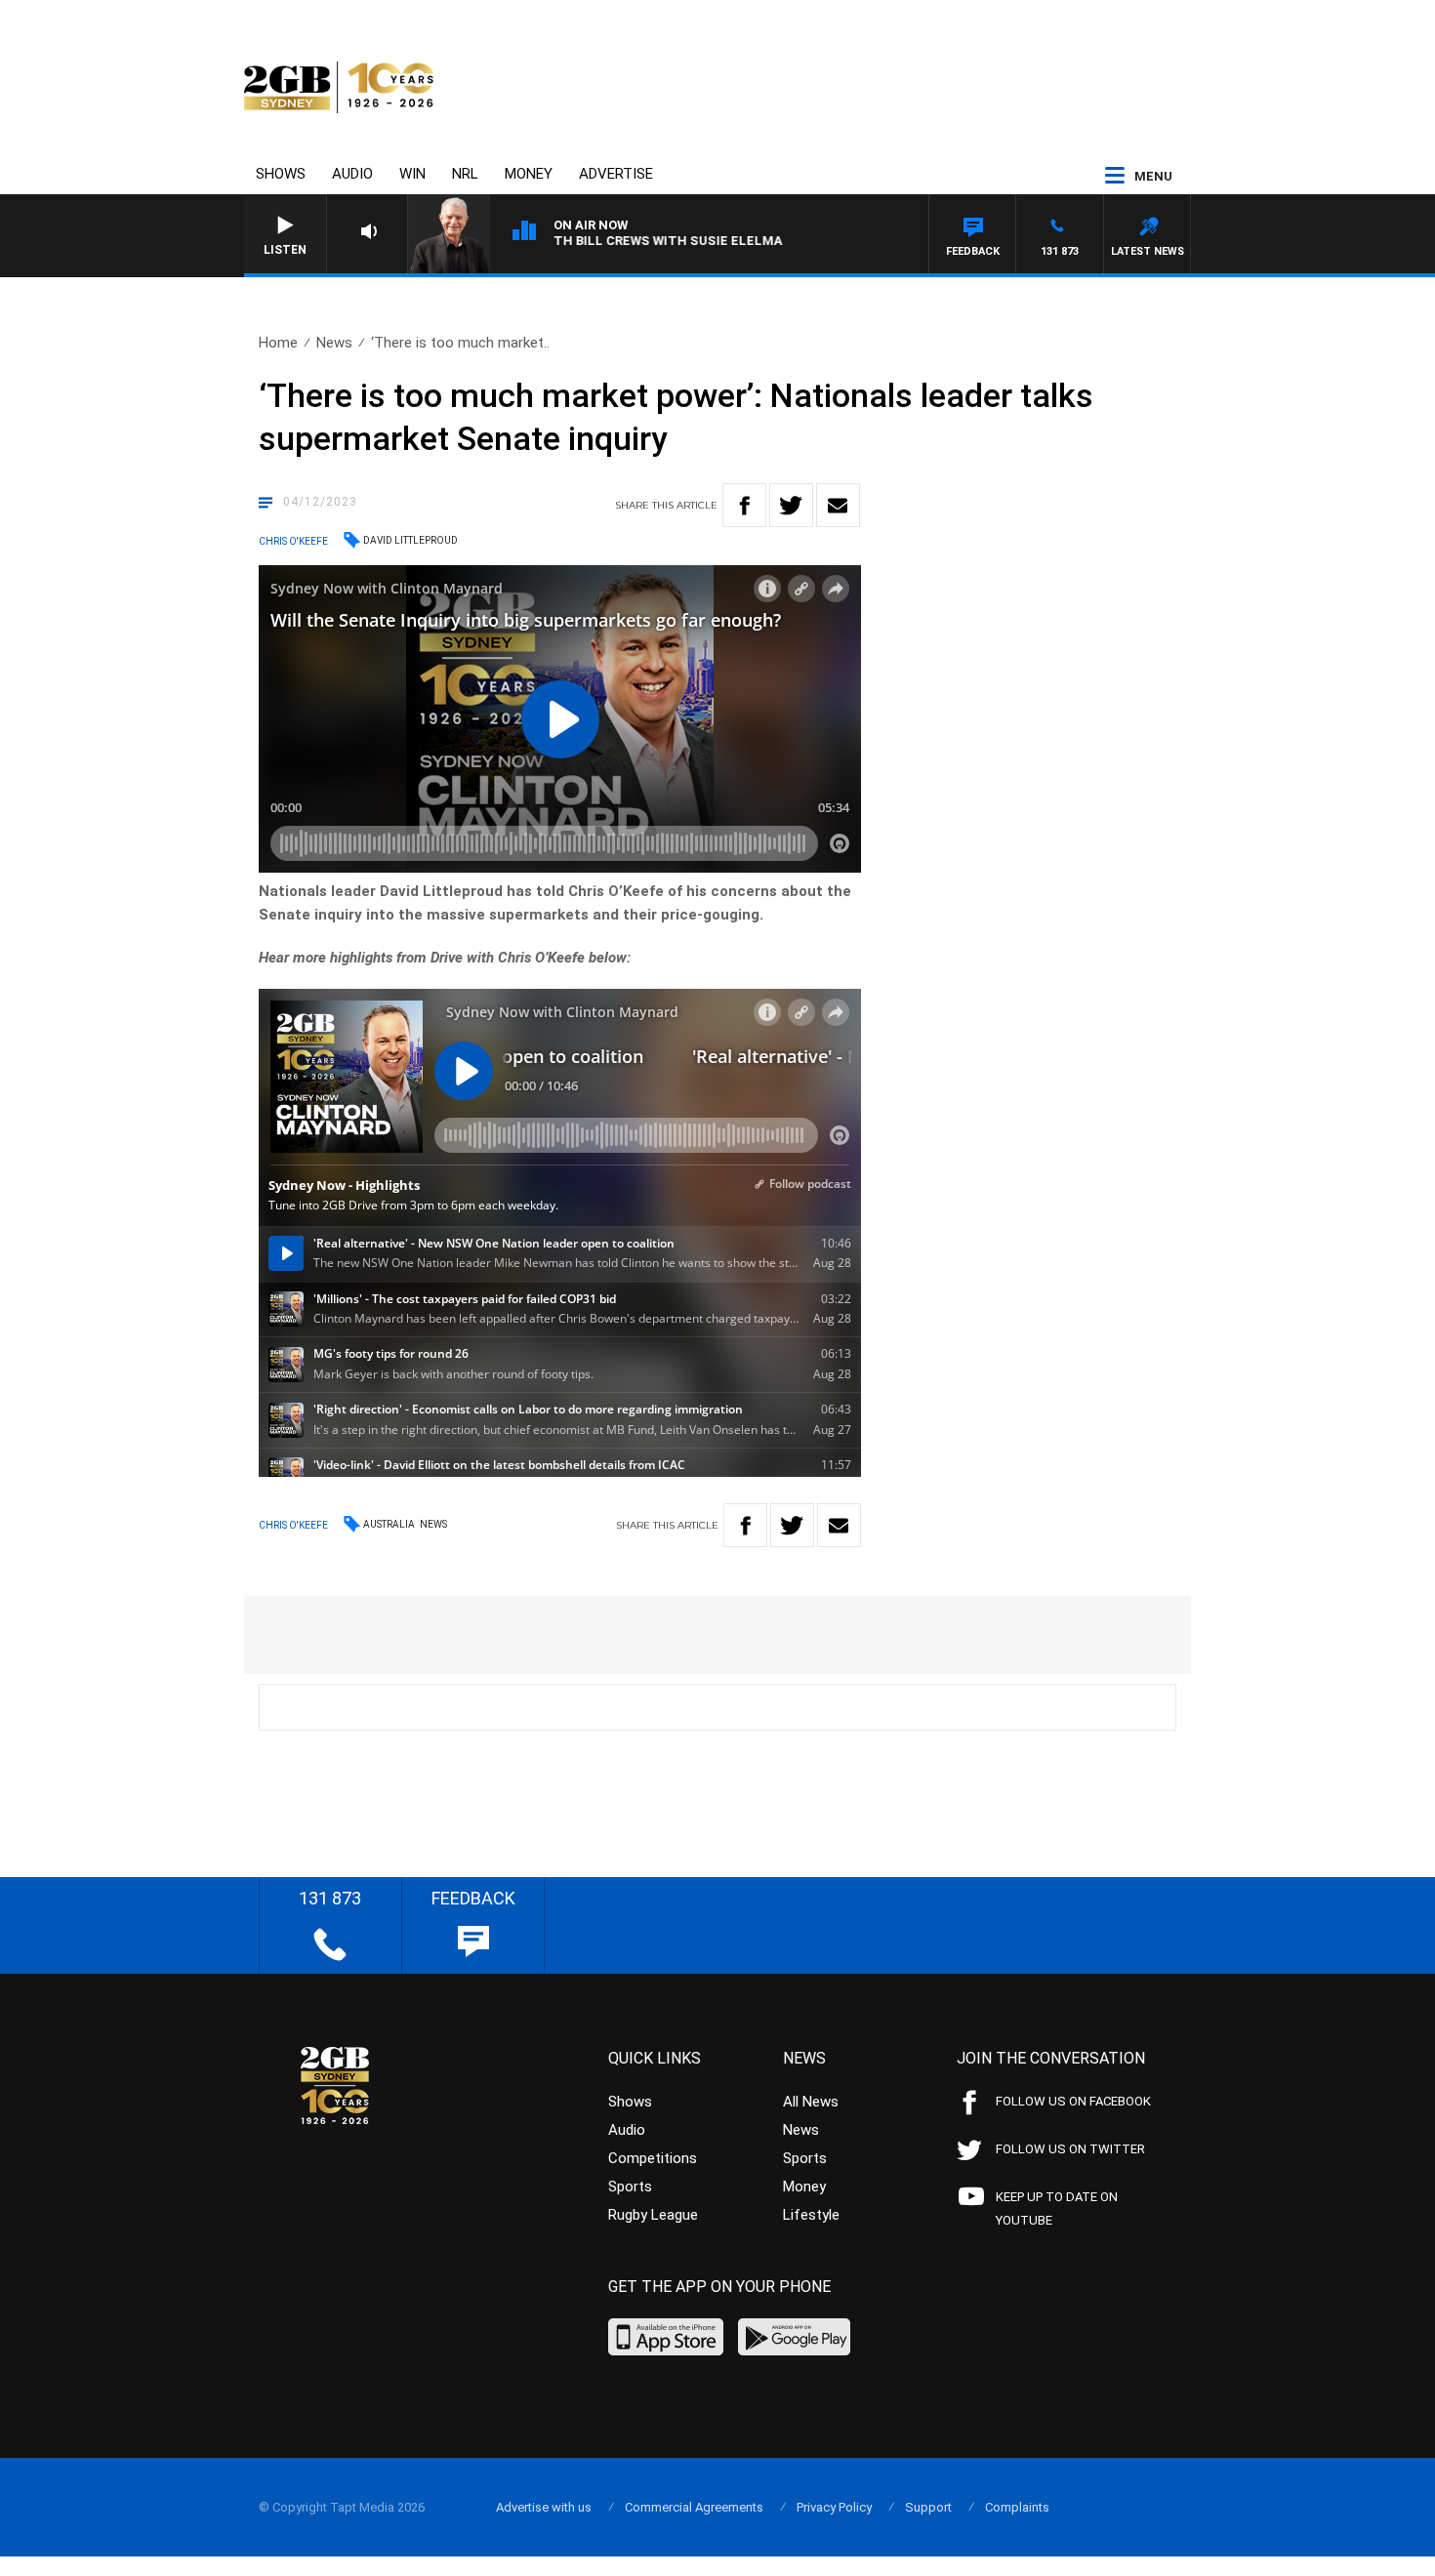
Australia (389, 1524)
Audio (352, 174)
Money (529, 174)
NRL (465, 174)
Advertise (616, 174)
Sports (630, 2187)
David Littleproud (410, 540)
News (334, 343)
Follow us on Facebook (1073, 2101)
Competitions (653, 2158)
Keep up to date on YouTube (1057, 2208)
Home (278, 343)
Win (412, 174)
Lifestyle (811, 2215)
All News (811, 2102)
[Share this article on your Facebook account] (744, 505)
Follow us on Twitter (1070, 2149)
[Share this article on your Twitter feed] (791, 505)
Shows (281, 174)
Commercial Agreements (694, 2507)
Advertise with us (544, 2507)
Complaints (1017, 2507)
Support (928, 2507)
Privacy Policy (834, 2507)
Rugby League (653, 2215)
